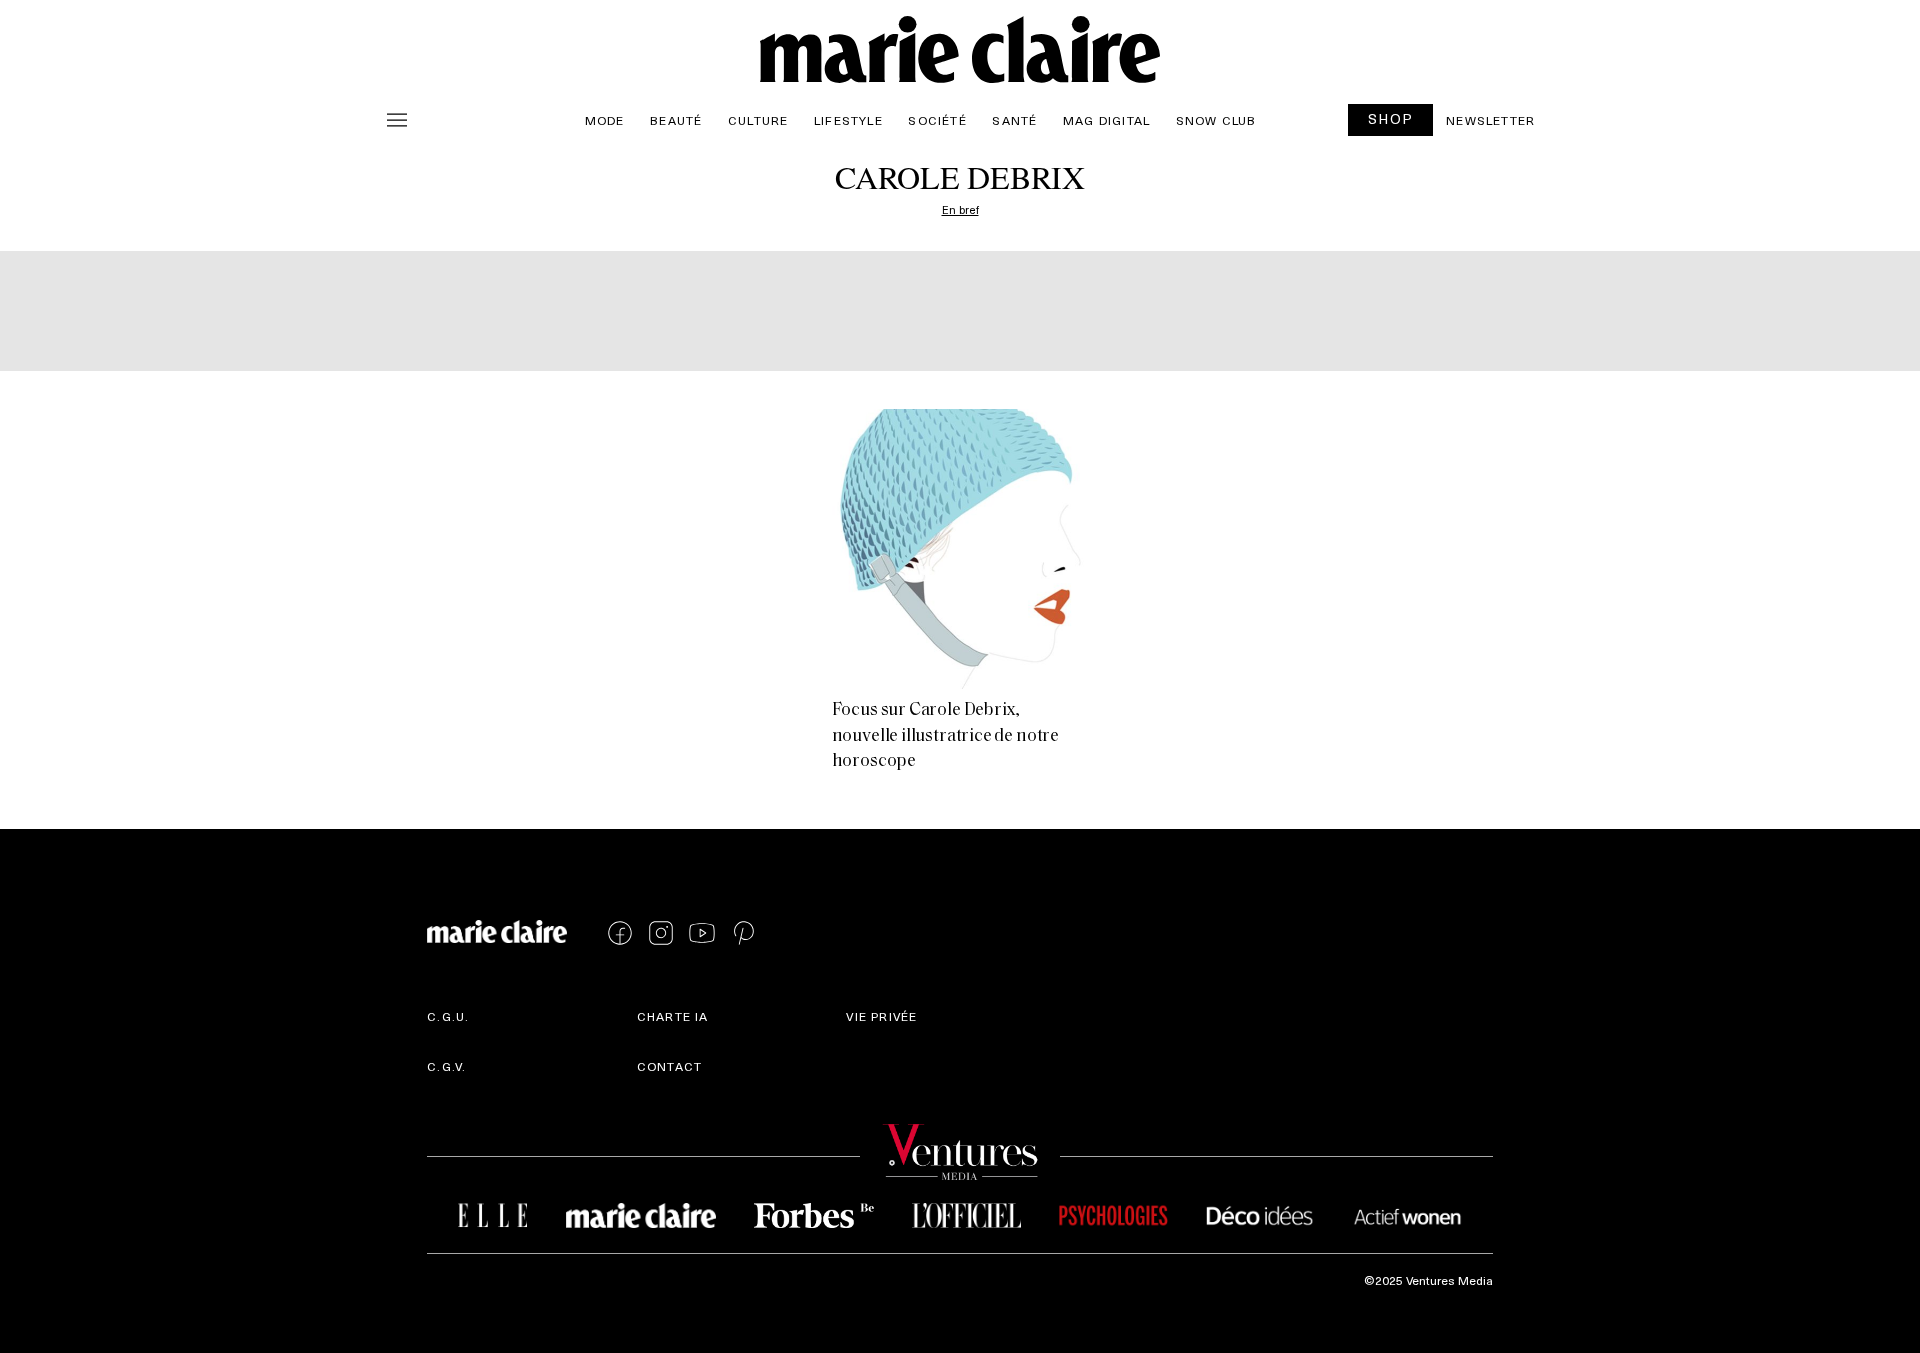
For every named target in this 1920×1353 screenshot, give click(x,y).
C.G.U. (448, 1016)
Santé (1014, 120)
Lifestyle (848, 120)
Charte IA (673, 1016)
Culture (758, 120)
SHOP (1391, 118)
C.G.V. (446, 1066)
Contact (669, 1066)
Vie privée (881, 1016)
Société (937, 120)
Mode (605, 120)
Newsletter (1490, 120)
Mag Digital (1106, 120)
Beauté (676, 120)
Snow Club (1216, 120)
